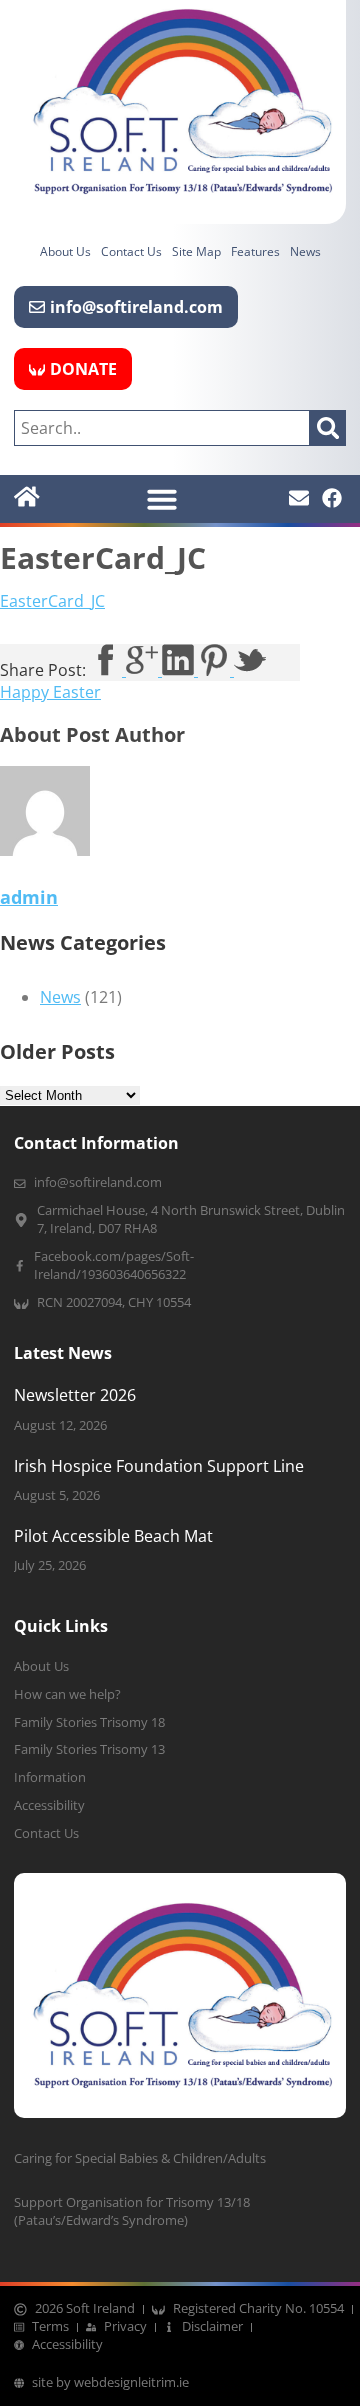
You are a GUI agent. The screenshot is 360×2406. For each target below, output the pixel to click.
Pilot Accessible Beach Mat (113, 1536)
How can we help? (67, 1694)
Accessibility (49, 1805)
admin (29, 897)
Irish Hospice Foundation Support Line (159, 1466)
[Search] (328, 428)
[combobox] (162, 428)
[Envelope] (299, 498)
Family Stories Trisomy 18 (89, 1722)
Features (255, 251)
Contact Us (131, 251)
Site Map (196, 251)
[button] (162, 499)
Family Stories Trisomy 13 (89, 1749)
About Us (65, 251)
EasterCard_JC (52, 601)
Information (50, 1777)
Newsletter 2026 (75, 1395)
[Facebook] (332, 498)
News (305, 251)
